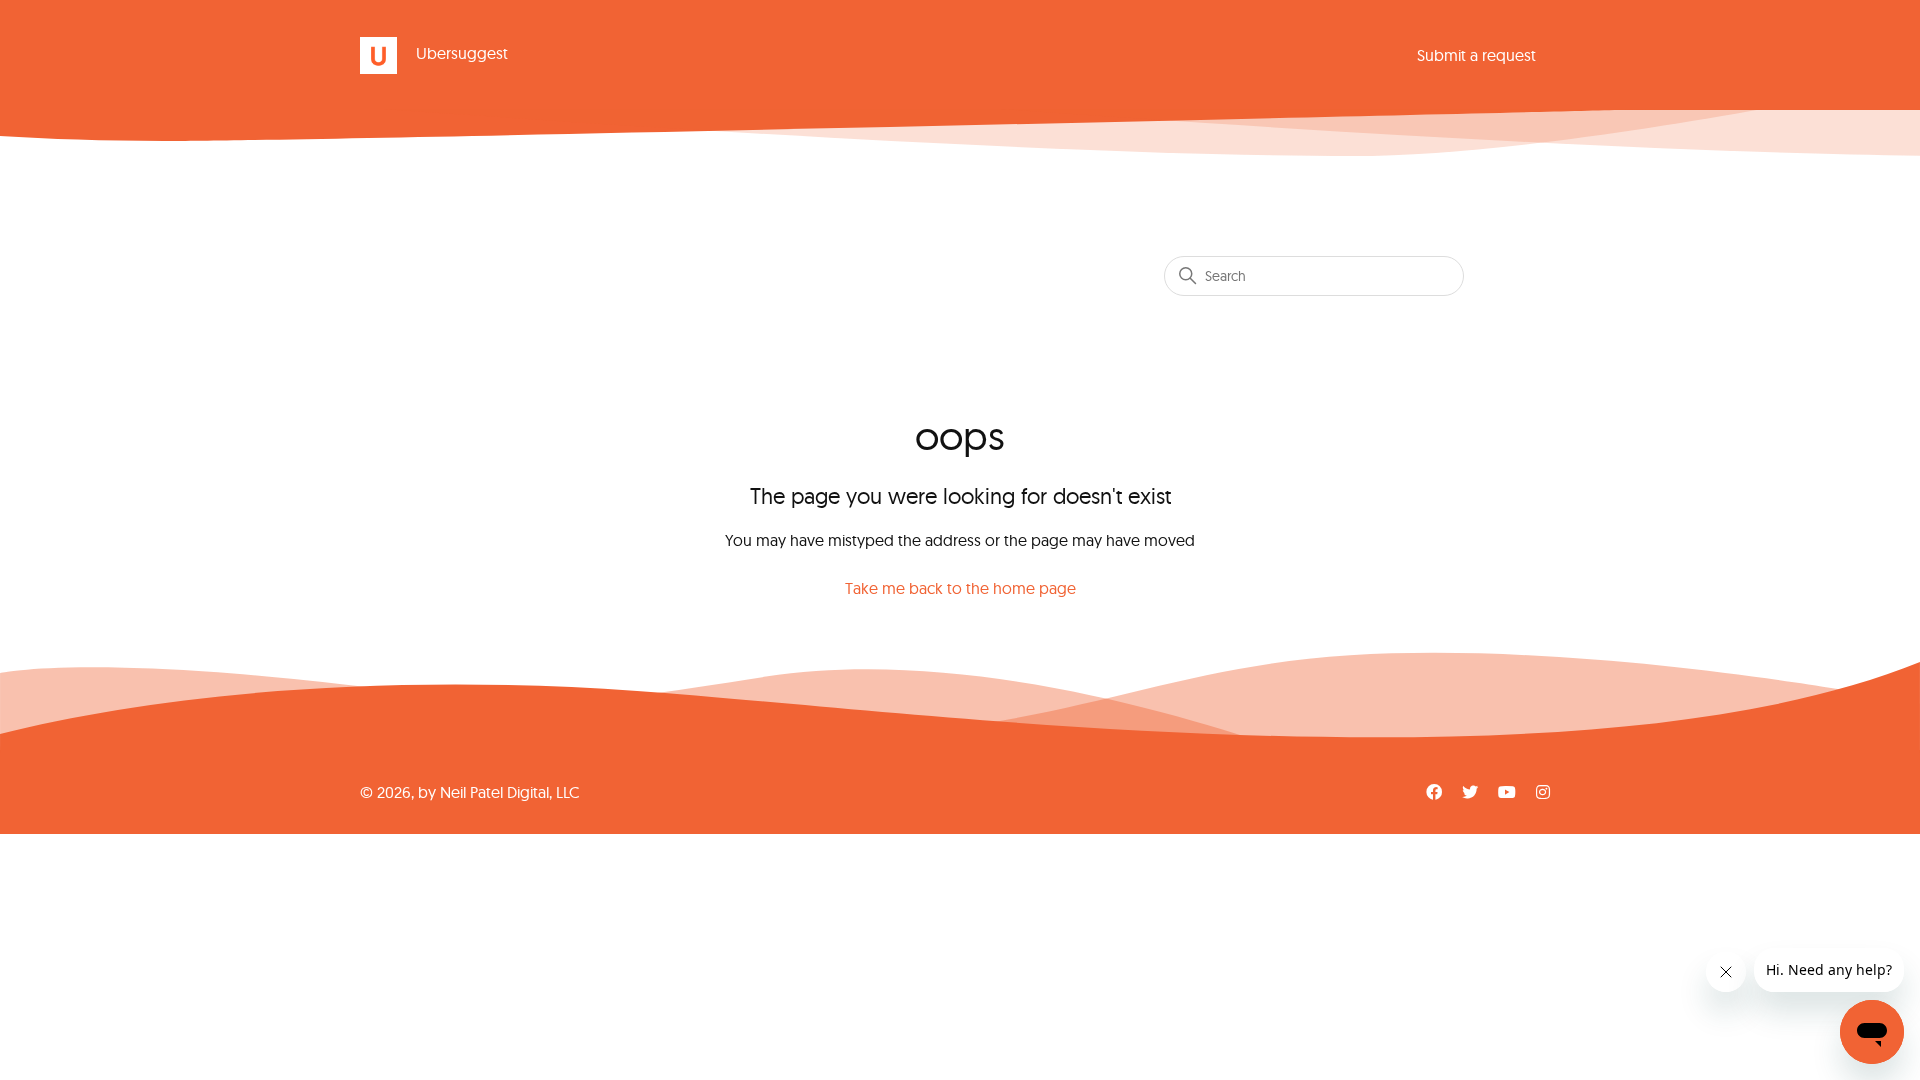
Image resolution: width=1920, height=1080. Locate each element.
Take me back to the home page (960, 588)
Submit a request (1476, 55)
